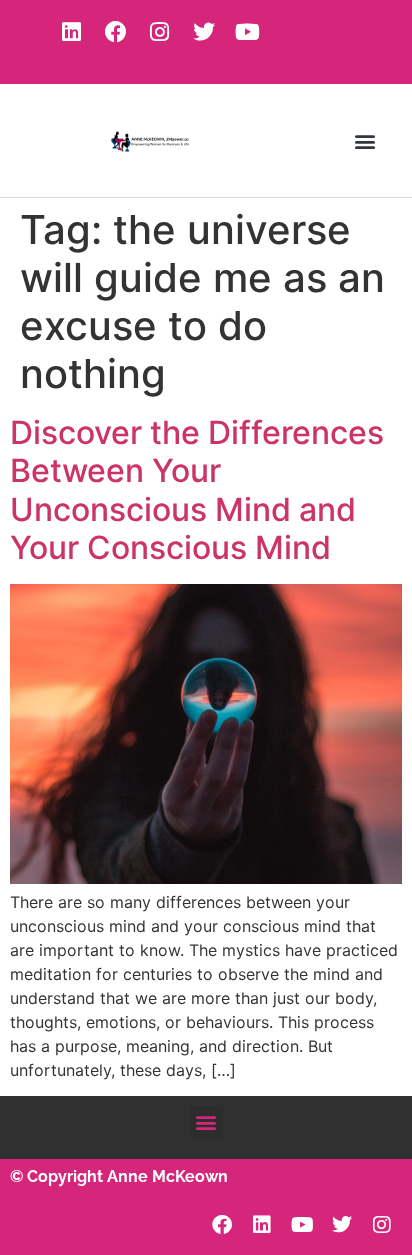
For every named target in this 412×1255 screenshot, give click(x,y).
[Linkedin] (72, 32)
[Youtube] (248, 32)
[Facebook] (116, 32)
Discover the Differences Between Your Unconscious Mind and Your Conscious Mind (197, 490)
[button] (365, 140)
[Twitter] (204, 32)
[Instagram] (160, 32)
